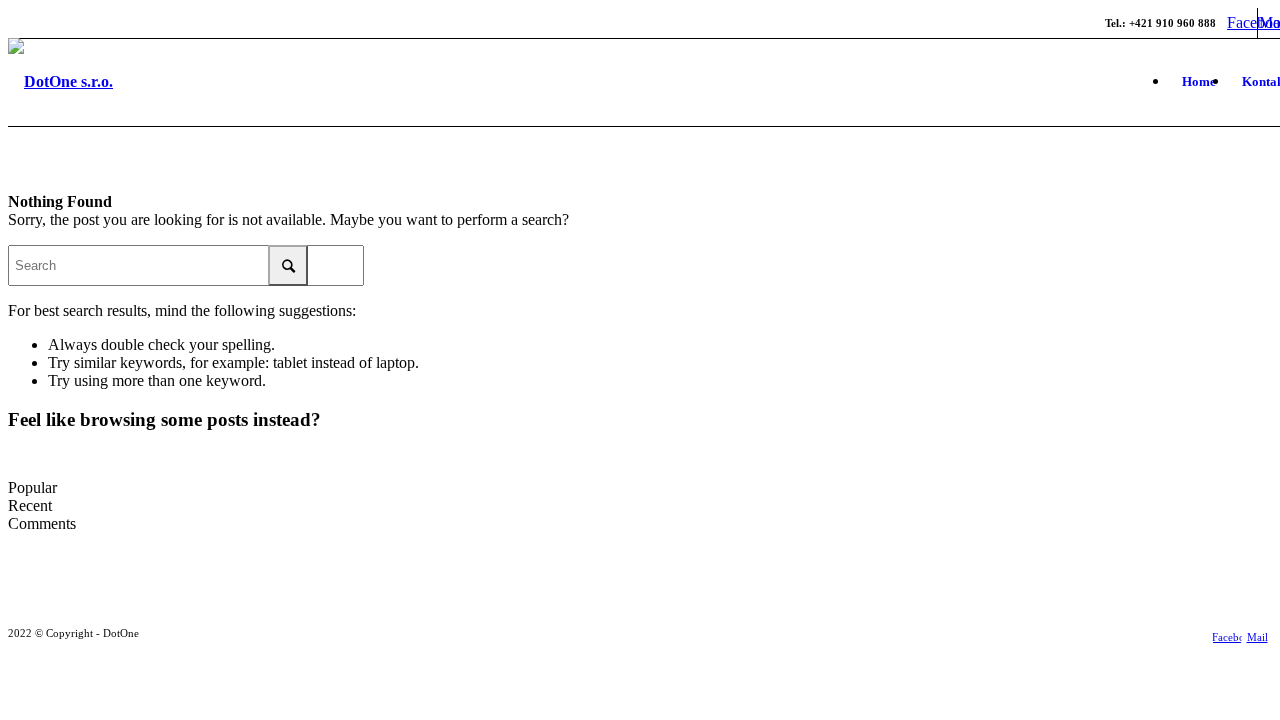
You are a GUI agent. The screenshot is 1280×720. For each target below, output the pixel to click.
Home (1199, 81)
